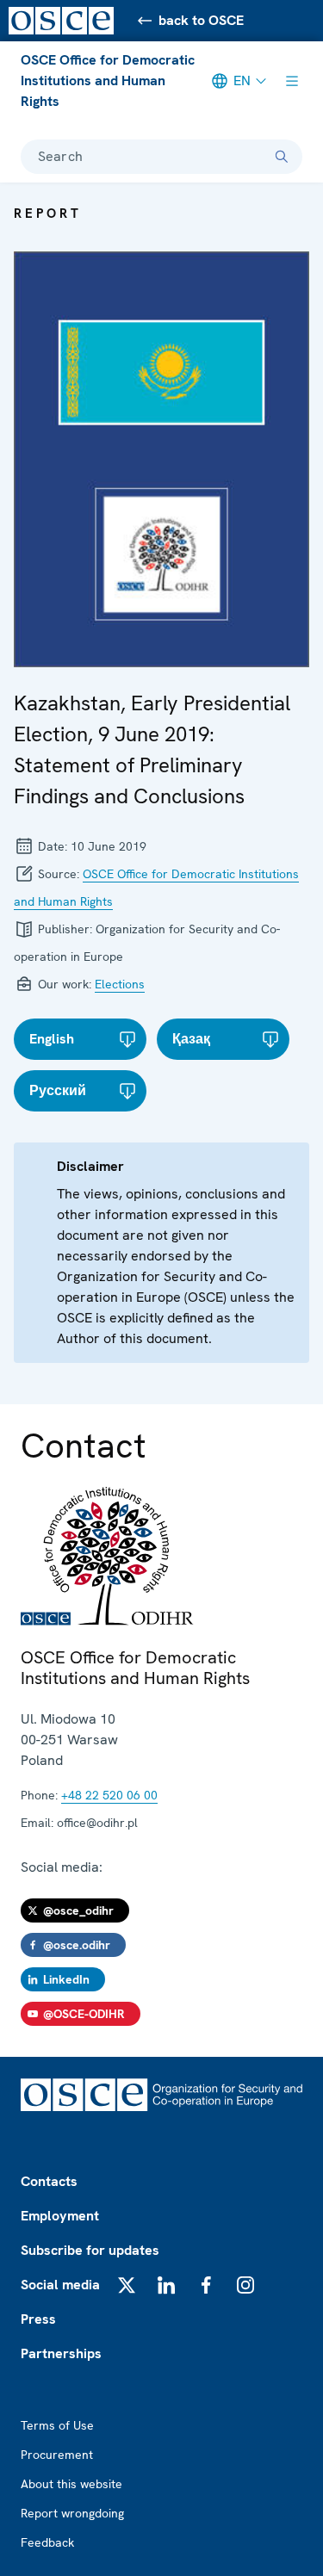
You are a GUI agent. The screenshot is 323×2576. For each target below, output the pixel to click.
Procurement (57, 2455)
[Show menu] (292, 81)
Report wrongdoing (72, 2513)
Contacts (49, 2181)
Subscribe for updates (90, 2250)
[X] (127, 2285)
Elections (120, 984)
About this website (71, 2484)
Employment (60, 2216)
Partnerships (61, 2353)
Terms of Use (57, 2425)
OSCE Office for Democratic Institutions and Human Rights (108, 80)
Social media (60, 2285)
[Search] (282, 157)
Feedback (47, 2542)
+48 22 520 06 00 (109, 1795)
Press (38, 2319)
